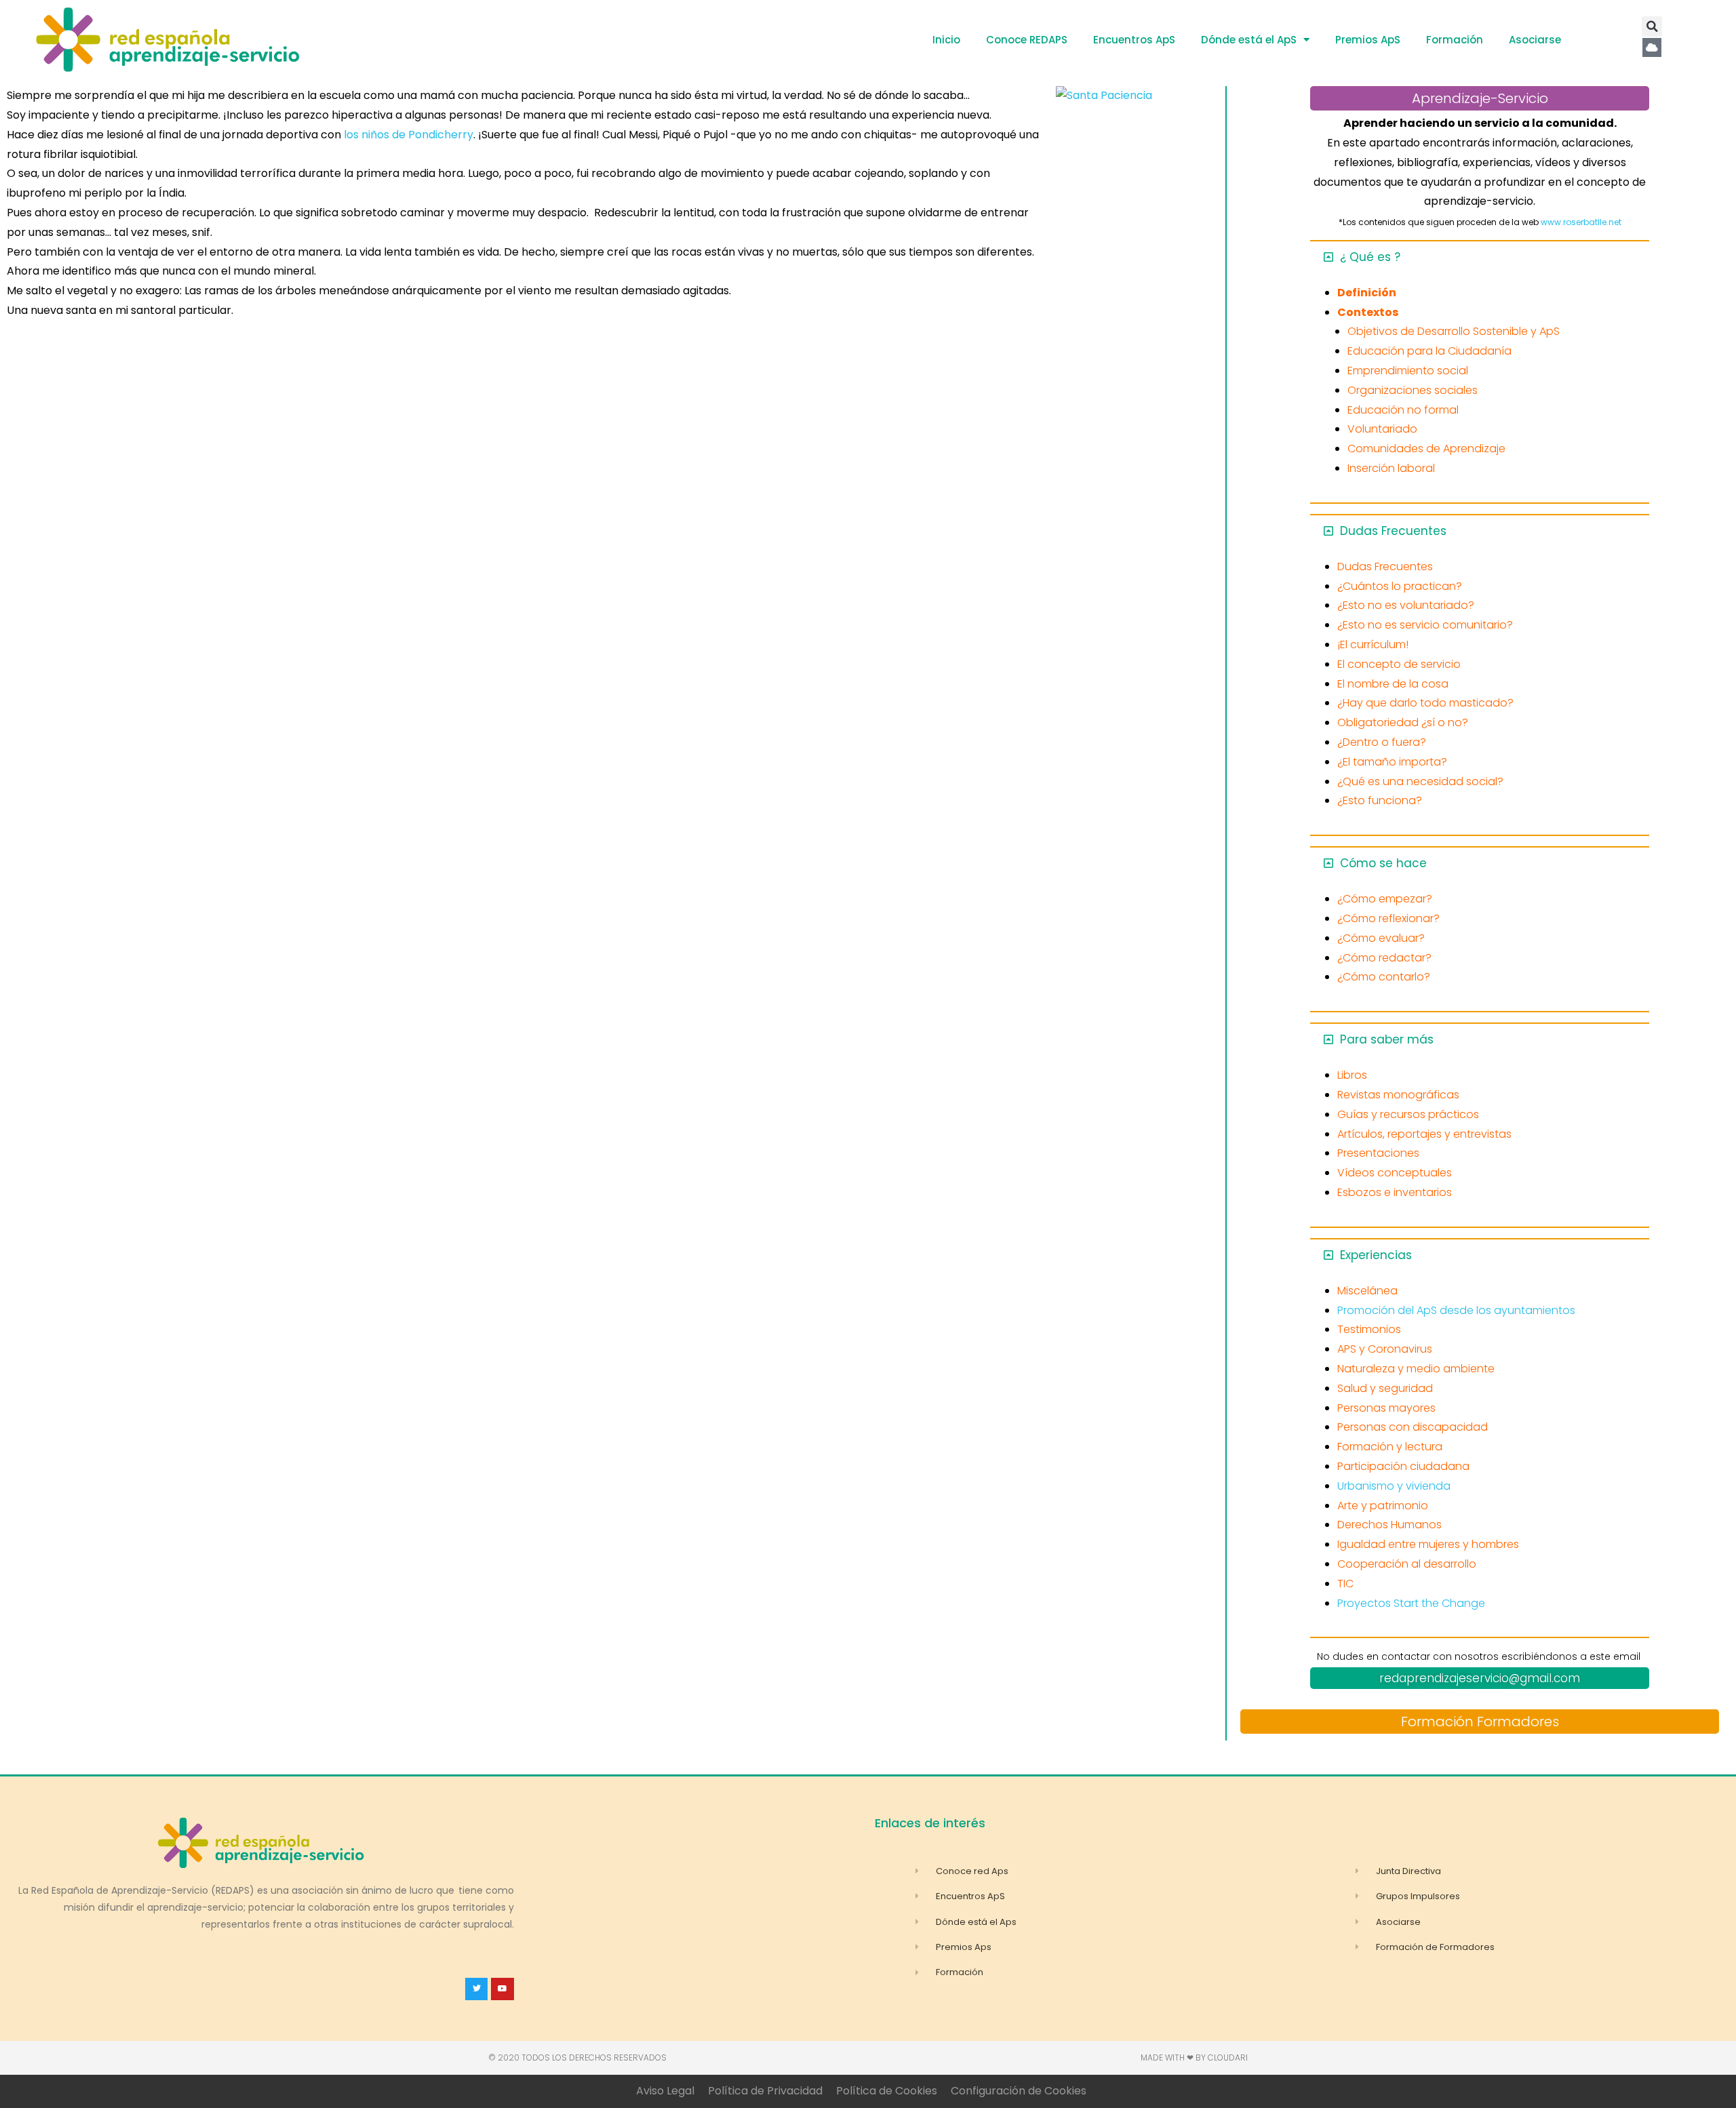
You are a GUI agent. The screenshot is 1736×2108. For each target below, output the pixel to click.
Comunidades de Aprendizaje (1426, 449)
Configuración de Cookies (1019, 2091)
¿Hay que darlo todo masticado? (1425, 703)
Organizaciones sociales (1413, 390)
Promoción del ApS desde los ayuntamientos (1456, 1310)
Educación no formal (1403, 410)
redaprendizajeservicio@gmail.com (1480, 1678)
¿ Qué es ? (1370, 257)
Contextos (1368, 312)
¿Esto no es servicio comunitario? (1425, 625)
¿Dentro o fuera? (1382, 742)
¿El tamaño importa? (1392, 762)
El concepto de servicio (1399, 664)
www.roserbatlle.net (1581, 222)
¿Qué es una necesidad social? (1420, 781)
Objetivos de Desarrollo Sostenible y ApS (1454, 331)
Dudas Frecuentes (1393, 531)
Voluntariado (1382, 429)
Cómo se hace (1383, 863)
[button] (1652, 26)
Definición (1367, 293)
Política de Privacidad (765, 2091)
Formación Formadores (1480, 1722)
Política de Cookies (887, 2091)
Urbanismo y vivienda (1394, 1486)
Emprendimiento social (1408, 371)
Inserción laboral (1391, 468)
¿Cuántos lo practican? (1400, 586)
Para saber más (1387, 1039)
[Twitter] (477, 1989)
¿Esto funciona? (1380, 800)
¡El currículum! (1373, 644)
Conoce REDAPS (1027, 40)
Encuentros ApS (1134, 40)
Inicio (946, 40)
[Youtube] (502, 1989)
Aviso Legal (665, 2091)
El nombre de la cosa (1393, 684)
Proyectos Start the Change (1411, 1603)
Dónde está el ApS (1249, 40)
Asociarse (1535, 40)
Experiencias (1376, 1255)
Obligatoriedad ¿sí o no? (1403, 722)
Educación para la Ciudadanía (1429, 351)
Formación (1455, 40)
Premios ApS (1368, 40)
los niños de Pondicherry (409, 135)
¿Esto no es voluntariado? (1406, 605)
